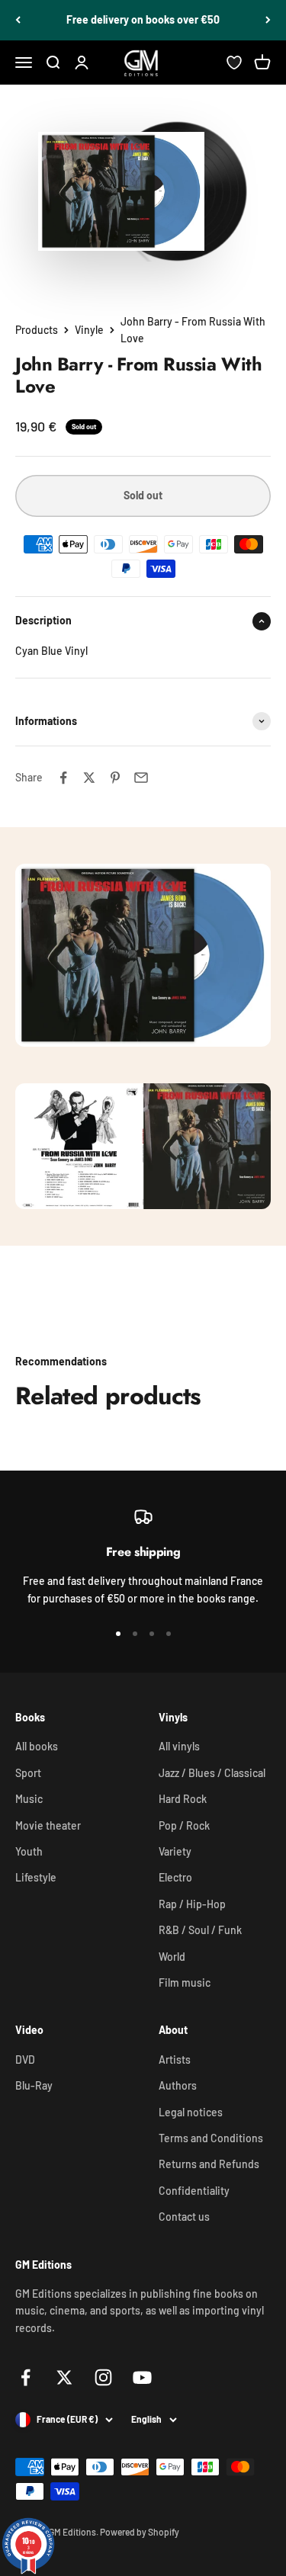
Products (37, 330)
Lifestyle (36, 1877)
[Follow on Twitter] (64, 2377)
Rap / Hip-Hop (192, 1904)
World (172, 1957)
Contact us (184, 2217)
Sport (28, 1773)
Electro (175, 1877)
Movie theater (48, 1825)
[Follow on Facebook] (26, 2377)
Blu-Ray (34, 2085)
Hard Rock (183, 1799)
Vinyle (89, 330)
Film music (185, 1983)
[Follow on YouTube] (142, 2377)
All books (37, 1746)
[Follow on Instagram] (103, 2377)
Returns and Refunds (209, 2164)
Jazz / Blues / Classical (212, 1773)
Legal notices (191, 2112)
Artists (175, 2060)
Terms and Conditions (211, 2138)
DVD (25, 2060)
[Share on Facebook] (63, 778)
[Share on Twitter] (89, 778)
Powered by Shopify (140, 2532)
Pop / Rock (184, 1825)
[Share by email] (141, 778)
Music (29, 1799)
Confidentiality (194, 2191)
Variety (175, 1851)
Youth (29, 1851)
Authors (178, 2085)
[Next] (268, 20)
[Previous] (18, 20)
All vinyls (179, 1746)
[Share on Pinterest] (115, 778)
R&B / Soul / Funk (200, 1930)
